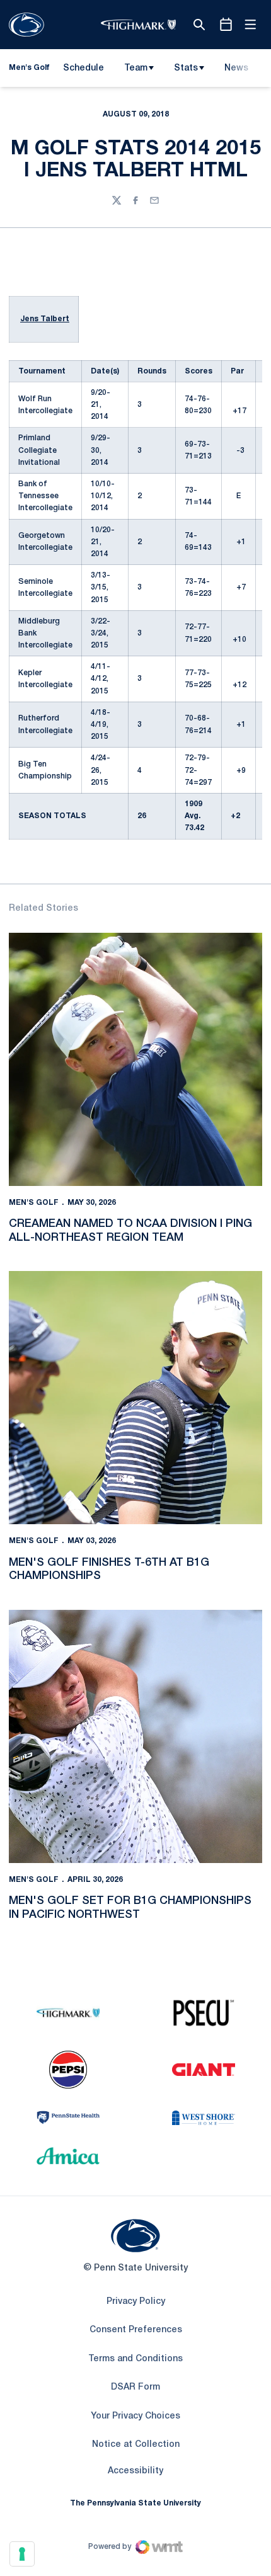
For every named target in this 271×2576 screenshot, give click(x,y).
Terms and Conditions (135, 2359)
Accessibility (135, 2471)
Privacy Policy (136, 2302)
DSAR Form (135, 2387)
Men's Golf (34, 1203)
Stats (186, 68)
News (236, 68)
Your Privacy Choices (135, 2416)
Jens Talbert (45, 319)
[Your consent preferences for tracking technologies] (22, 2554)
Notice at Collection (136, 2445)
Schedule (84, 68)
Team (136, 68)
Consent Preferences (136, 2330)
